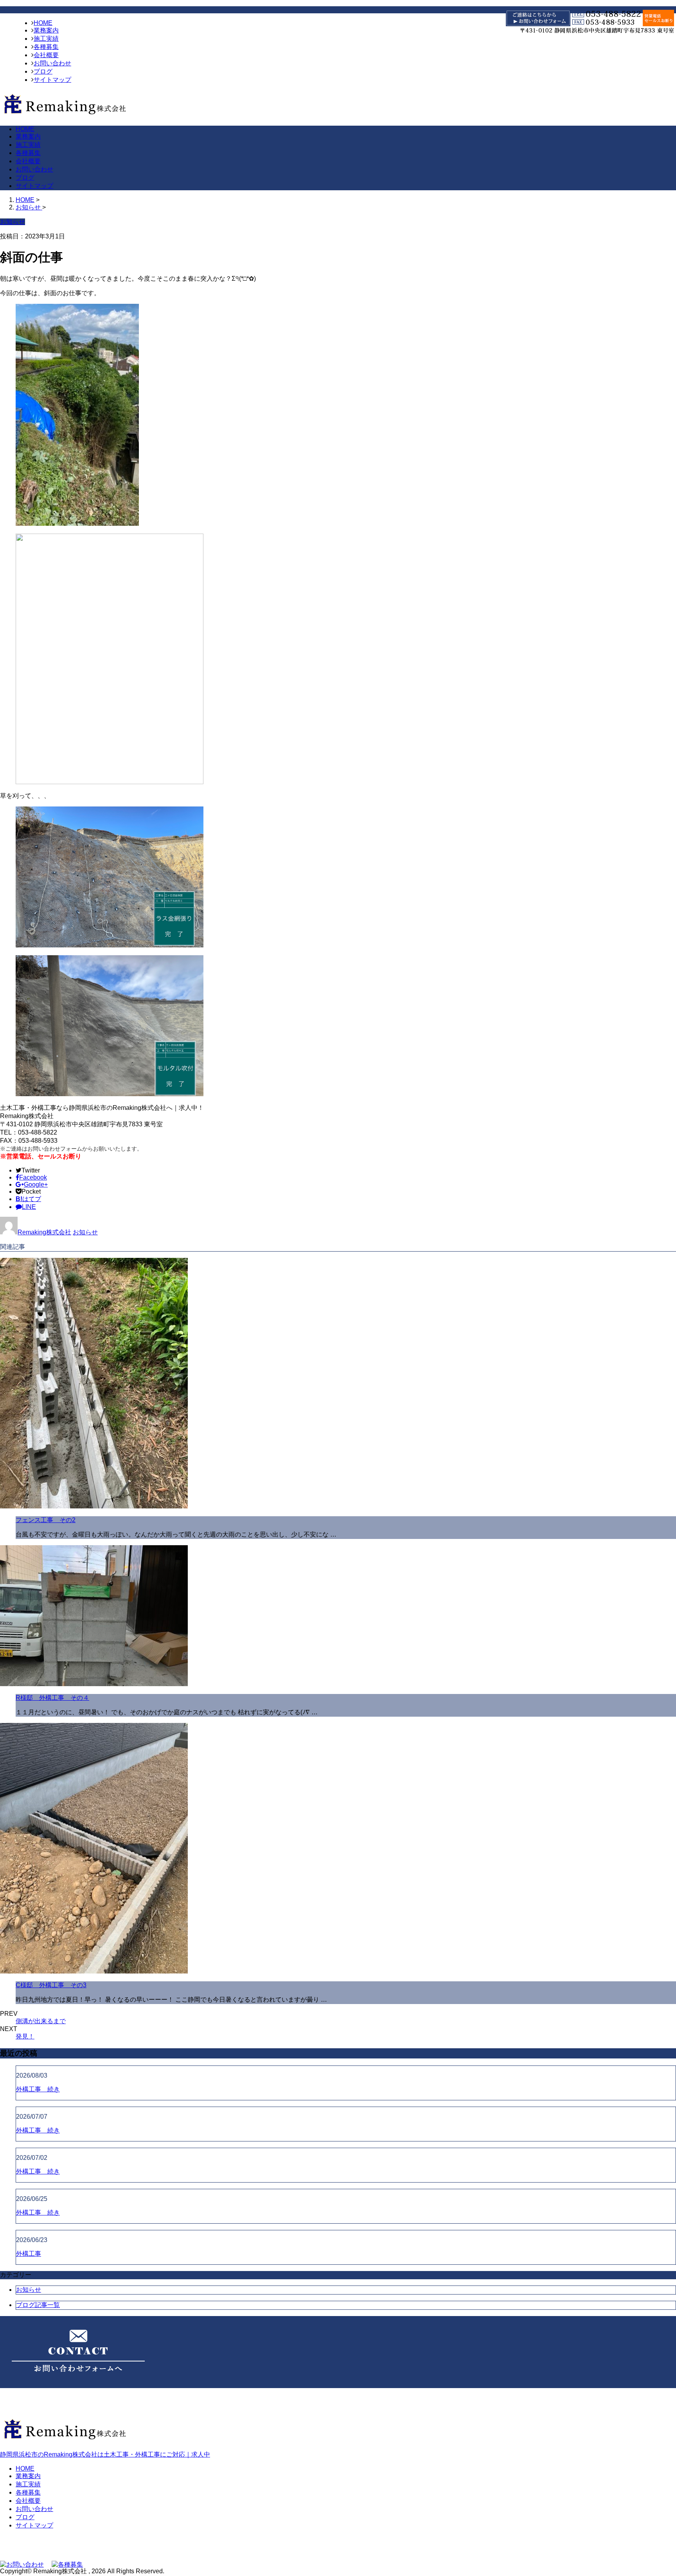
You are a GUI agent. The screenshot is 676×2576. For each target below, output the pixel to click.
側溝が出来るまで (41, 2021)
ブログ (43, 71)
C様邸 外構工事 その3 (51, 1985)
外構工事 (29, 2254)
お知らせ (85, 1232)
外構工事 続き (38, 2089)
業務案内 (46, 30)
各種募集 (46, 47)
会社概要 (46, 55)
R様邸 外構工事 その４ (52, 1698)
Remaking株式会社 (44, 1232)
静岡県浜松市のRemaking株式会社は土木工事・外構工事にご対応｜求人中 (105, 2454)
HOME (43, 23)
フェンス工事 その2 (46, 1520)
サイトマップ (52, 80)
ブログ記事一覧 (38, 2305)
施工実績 (46, 39)
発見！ (25, 2036)
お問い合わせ (52, 63)
